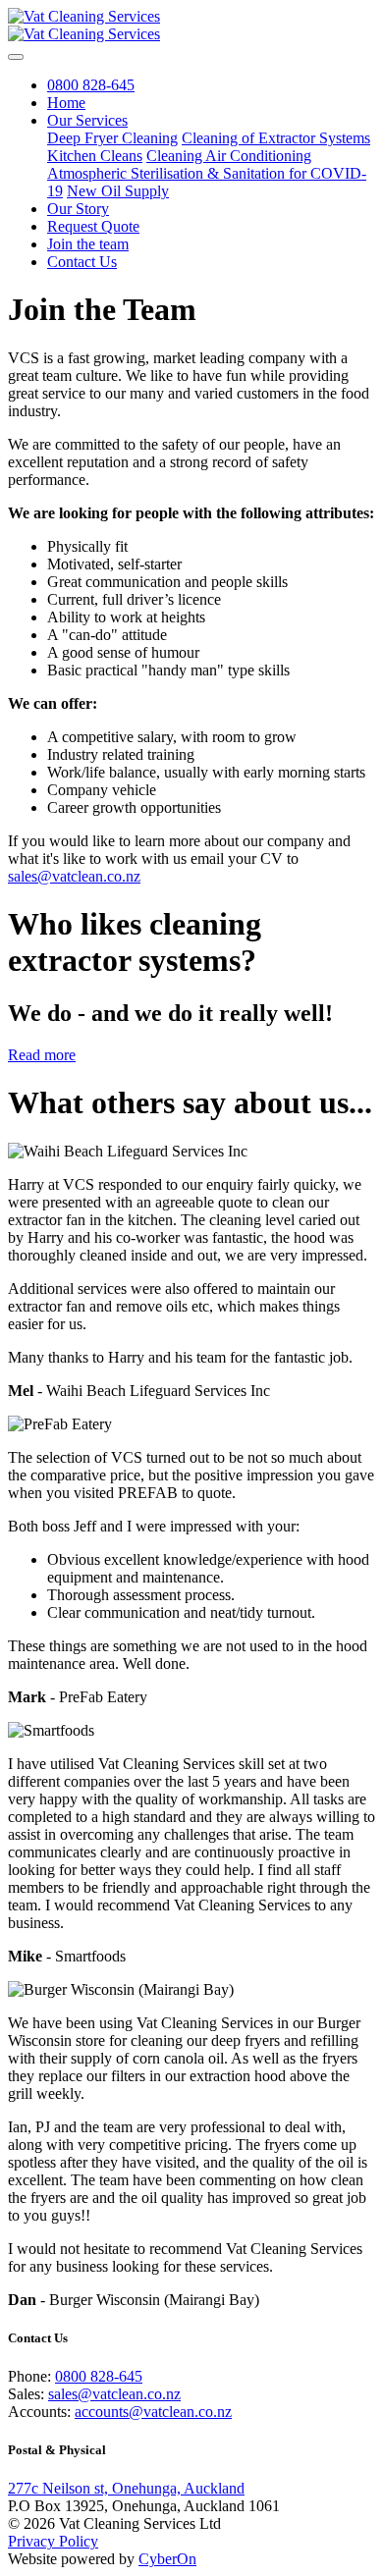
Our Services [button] (87, 120)
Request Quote (93, 226)
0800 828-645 (91, 85)
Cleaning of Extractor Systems (276, 138)
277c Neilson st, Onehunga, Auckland (126, 2488)
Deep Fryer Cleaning (112, 138)
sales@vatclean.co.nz (74, 876)
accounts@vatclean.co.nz (153, 2412)
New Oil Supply (118, 191)
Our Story (78, 209)
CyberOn (167, 2559)
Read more (42, 1055)
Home (66, 103)
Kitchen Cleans (95, 156)
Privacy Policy (53, 2541)
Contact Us (82, 262)
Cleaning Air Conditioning (229, 156)
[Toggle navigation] (16, 57)
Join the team (88, 244)
